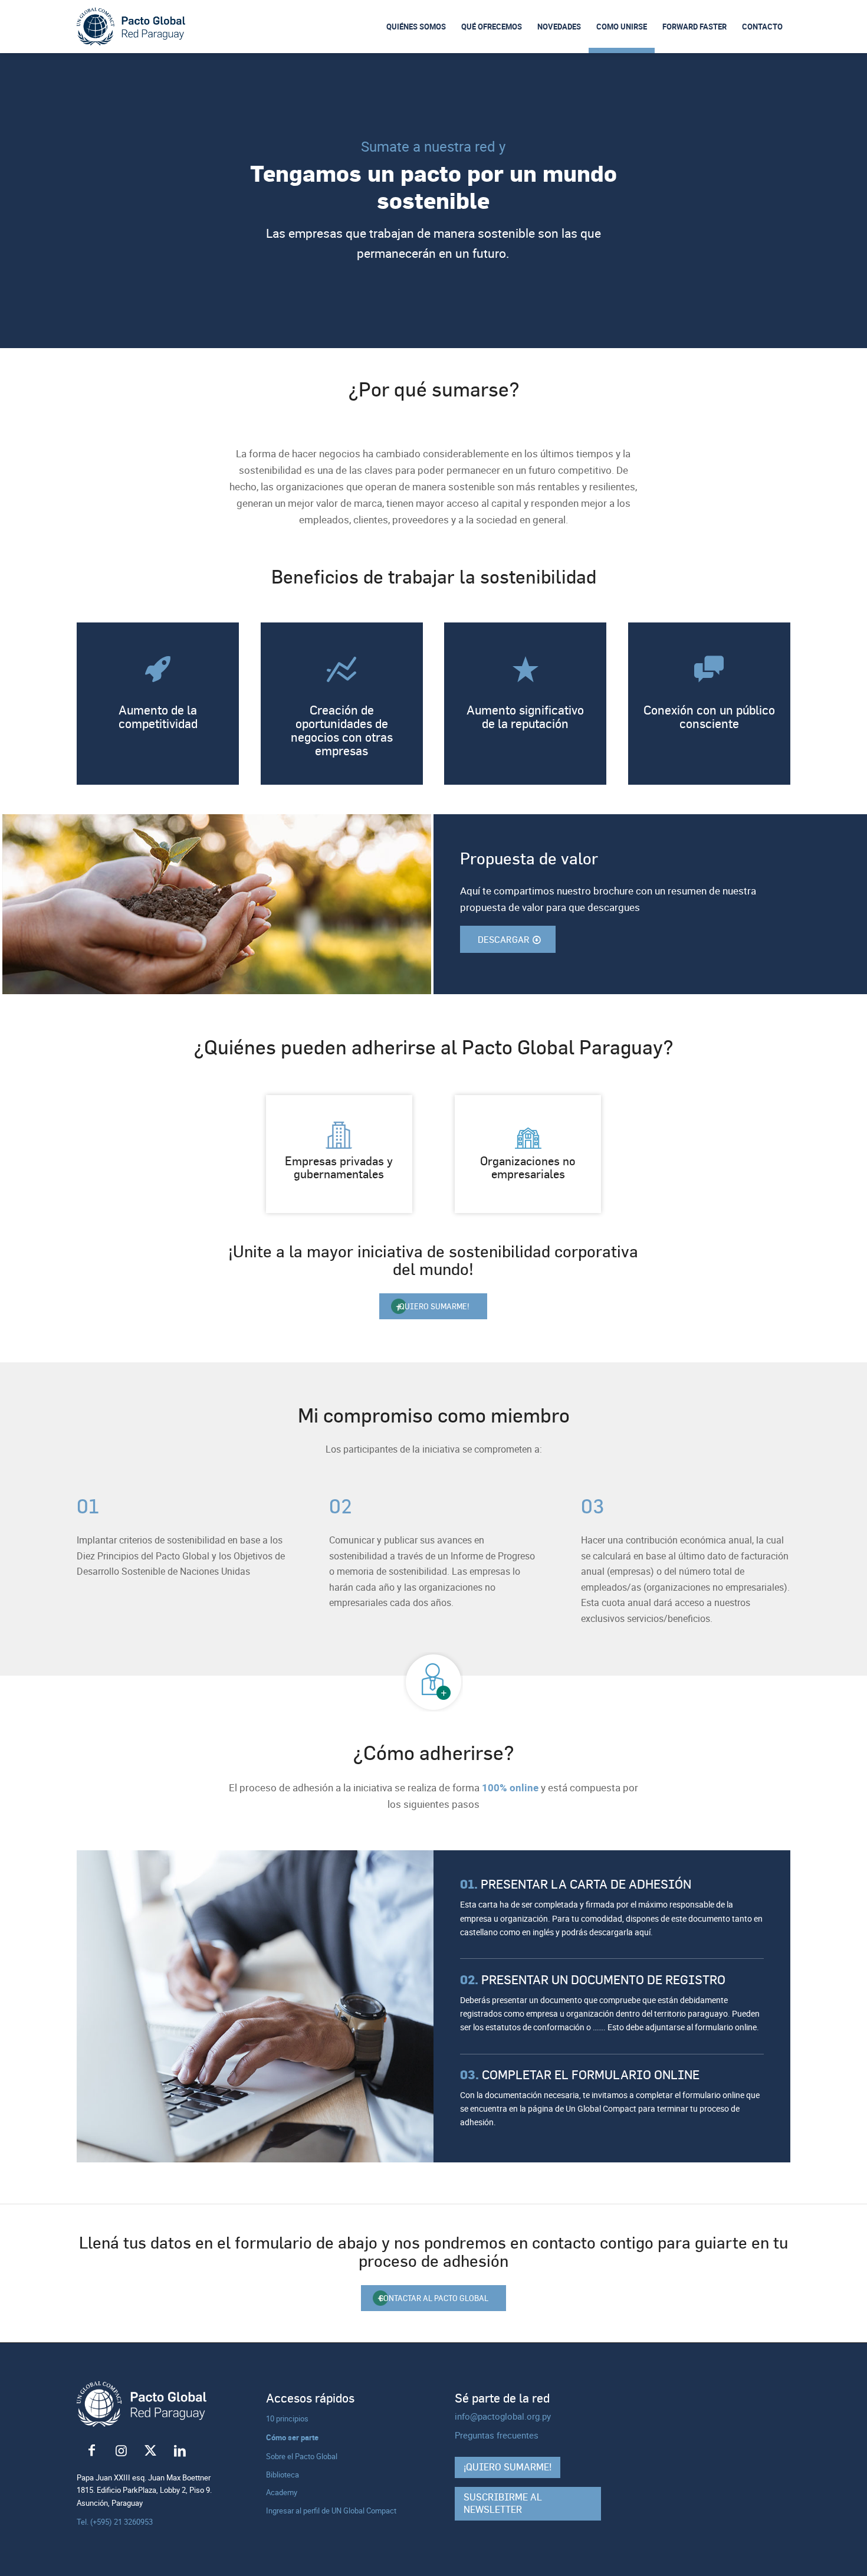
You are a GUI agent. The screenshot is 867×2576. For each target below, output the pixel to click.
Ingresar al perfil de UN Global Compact (331, 2511)
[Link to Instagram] (121, 2451)
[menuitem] (416, 27)
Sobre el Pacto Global (302, 2456)
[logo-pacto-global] (131, 27)
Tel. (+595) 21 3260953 (115, 2522)
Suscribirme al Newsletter (503, 2503)
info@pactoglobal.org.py (503, 2416)
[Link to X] (150, 2451)
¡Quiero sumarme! (508, 2467)
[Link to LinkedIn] (180, 2451)
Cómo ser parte (292, 2437)
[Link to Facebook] (91, 2451)
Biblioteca (283, 2475)
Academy (282, 2492)
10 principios (287, 2418)
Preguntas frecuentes (497, 2435)
